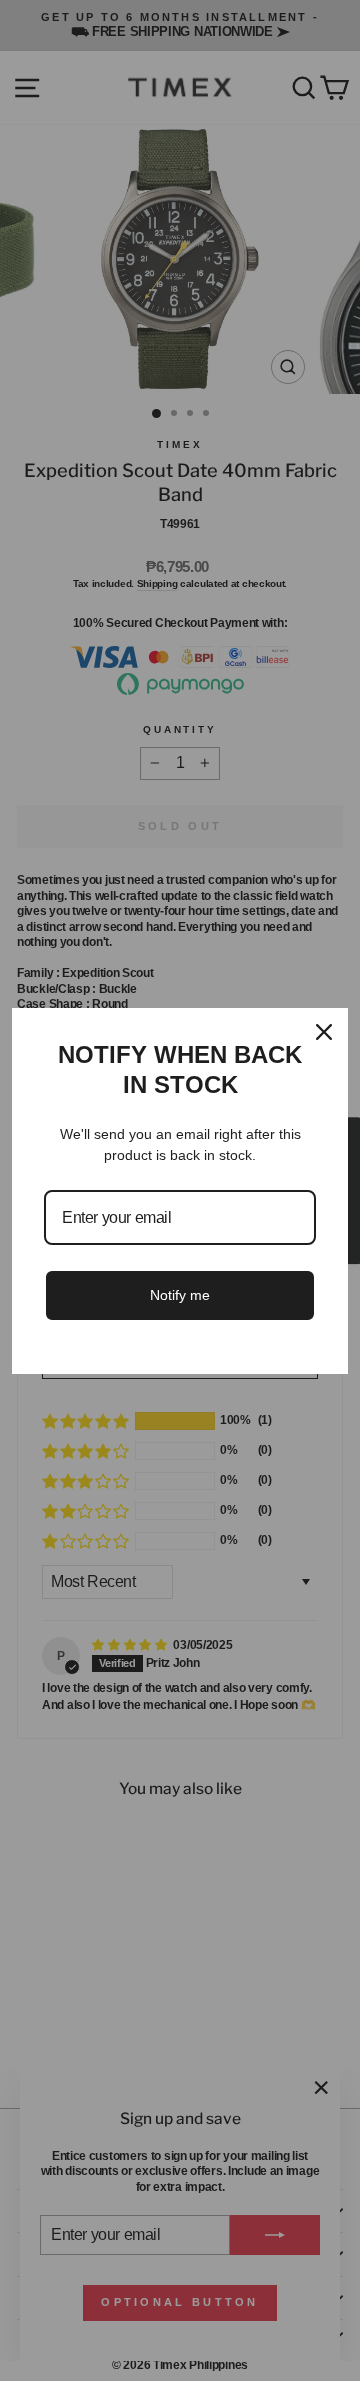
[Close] (324, 1032)
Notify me (180, 1295)
